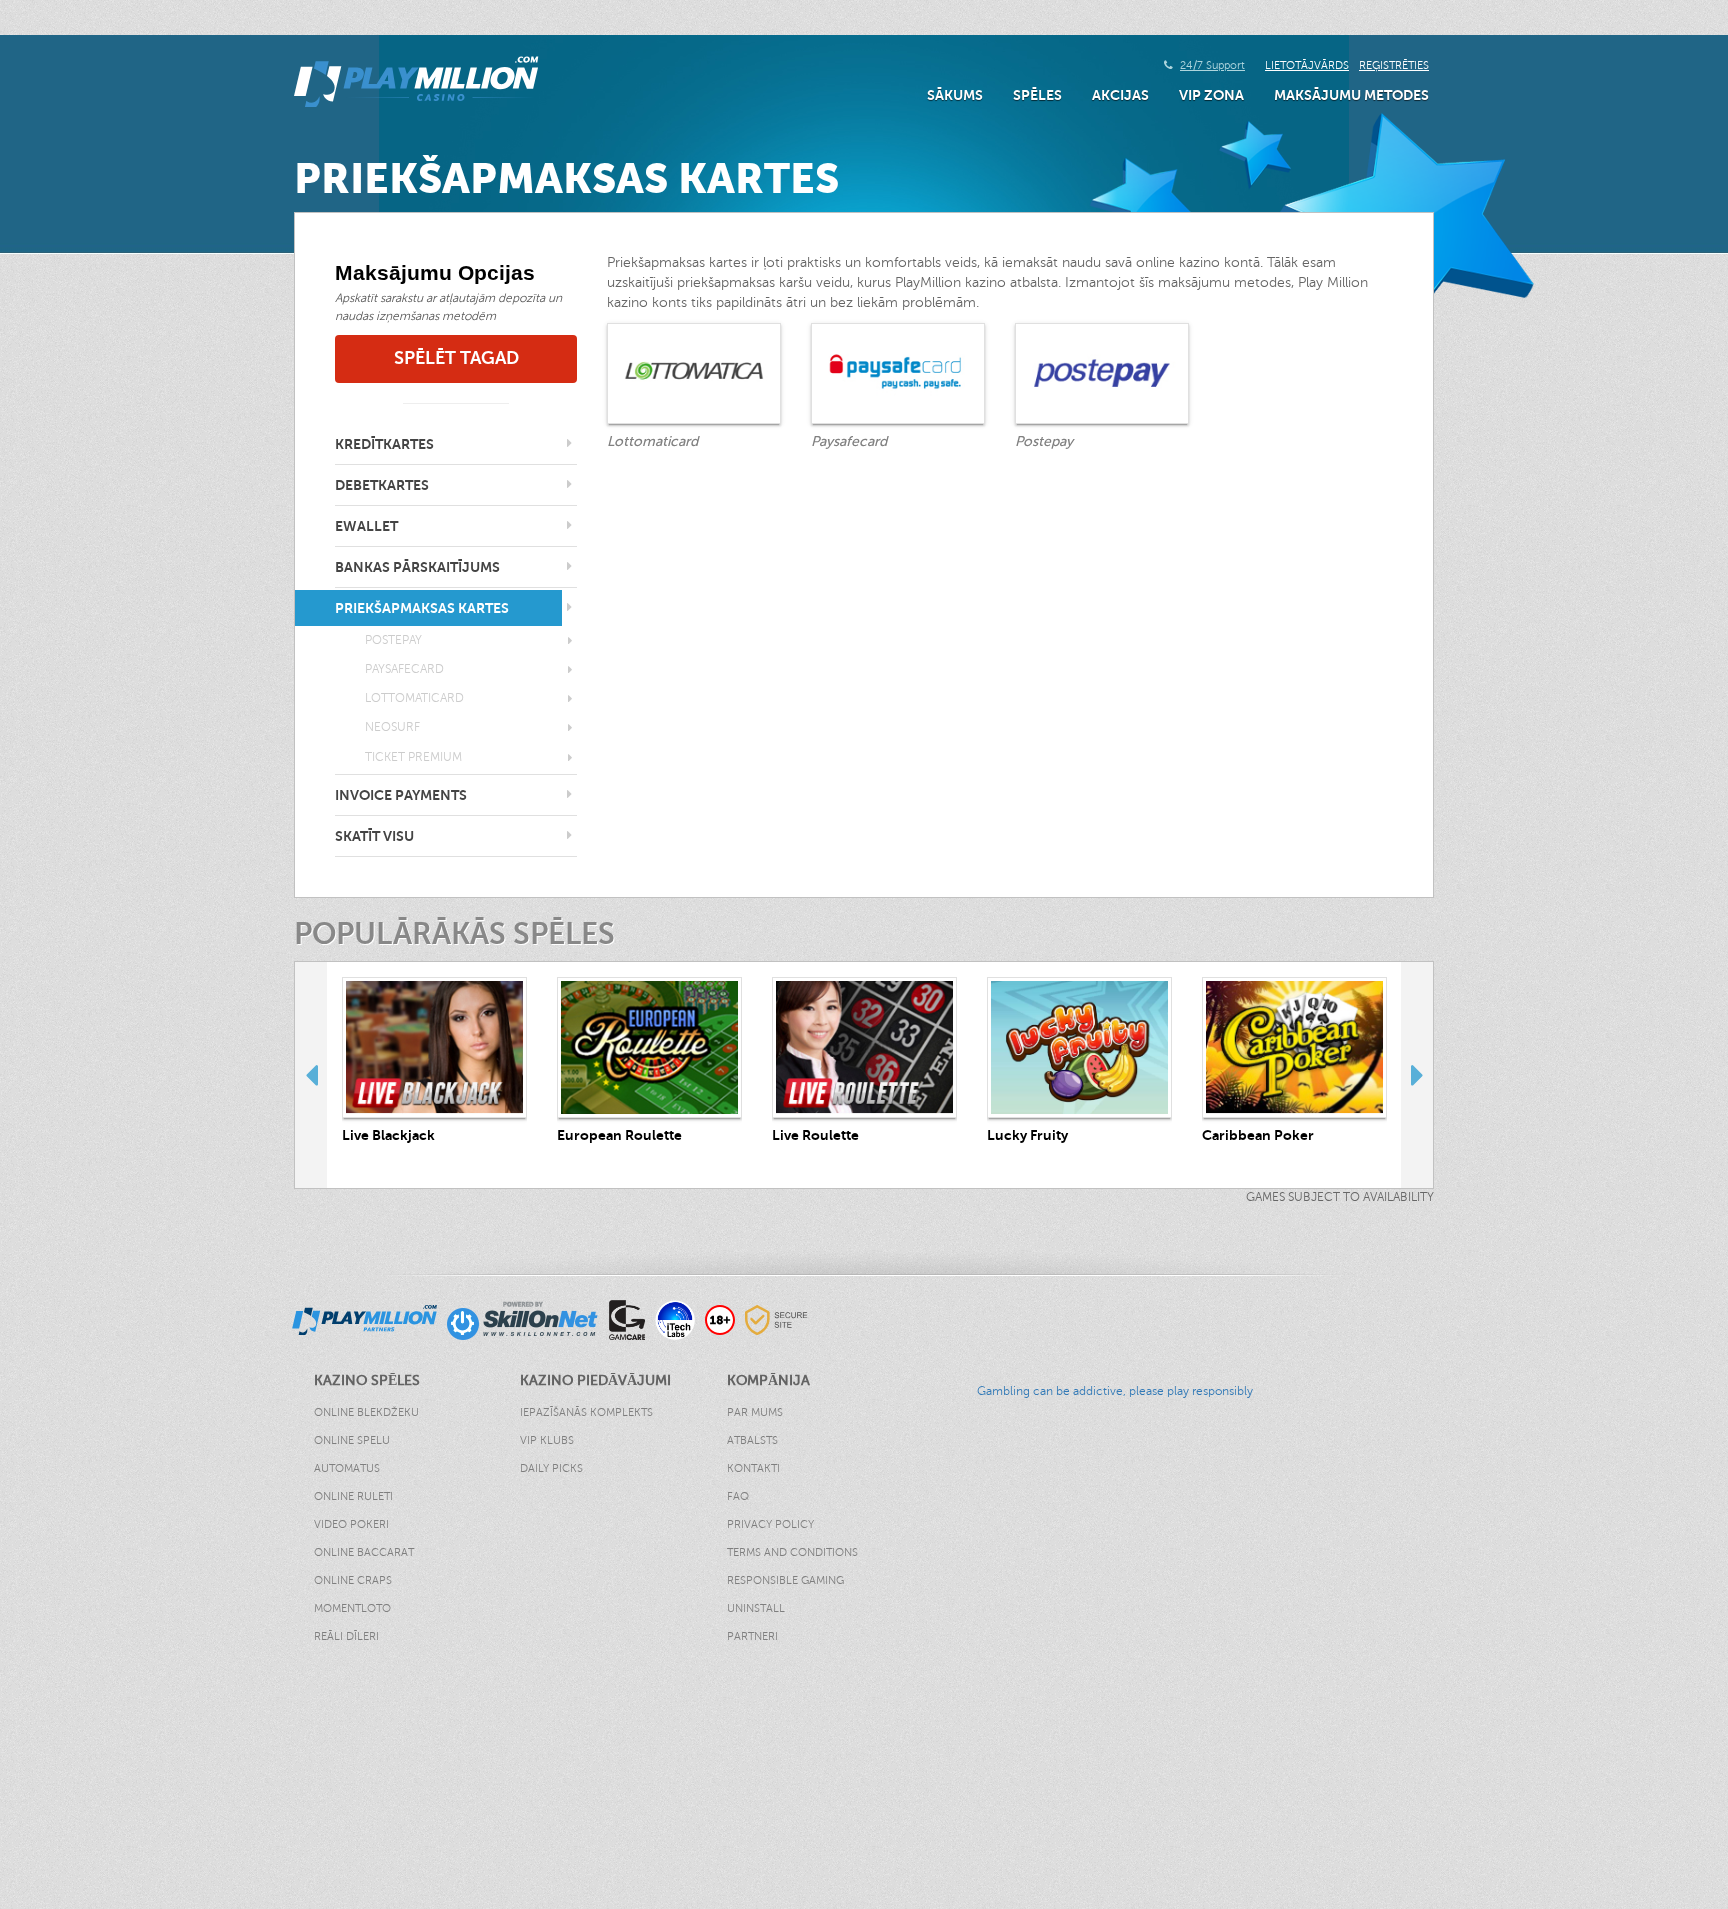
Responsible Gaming (785, 1580)
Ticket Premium (413, 757)
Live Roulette (815, 1135)
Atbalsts (752, 1440)
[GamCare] (627, 1319)
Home (19, 1724)
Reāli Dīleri (346, 1636)
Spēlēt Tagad (456, 358)
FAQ (738, 1496)
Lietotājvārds (1307, 65)
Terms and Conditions (792, 1552)
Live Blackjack (388, 1135)
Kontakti (753, 1468)
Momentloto (352, 1608)
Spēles (1037, 95)
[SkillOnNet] (523, 1319)
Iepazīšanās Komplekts (586, 1412)
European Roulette (619, 1135)
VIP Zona (1211, 95)
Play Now (435, 1046)
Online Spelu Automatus (352, 1454)
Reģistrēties (1394, 65)
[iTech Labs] (675, 1319)
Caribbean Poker (1258, 1135)
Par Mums (755, 1412)
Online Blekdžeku (366, 1412)
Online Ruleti (353, 1496)
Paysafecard (404, 669)
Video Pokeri (351, 1524)
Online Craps (353, 1580)
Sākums (955, 95)
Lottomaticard (414, 698)
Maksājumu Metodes (1351, 95)
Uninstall (756, 1608)
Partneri (752, 1636)
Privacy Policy (770, 1524)
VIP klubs (547, 1440)
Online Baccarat (364, 1552)
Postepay (393, 640)
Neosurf (392, 727)
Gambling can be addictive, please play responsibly (1115, 1391)
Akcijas (1120, 95)
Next (1417, 1075)
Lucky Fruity (1027, 1135)
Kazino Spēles (45, 1744)
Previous (311, 1075)
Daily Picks (551, 1468)
